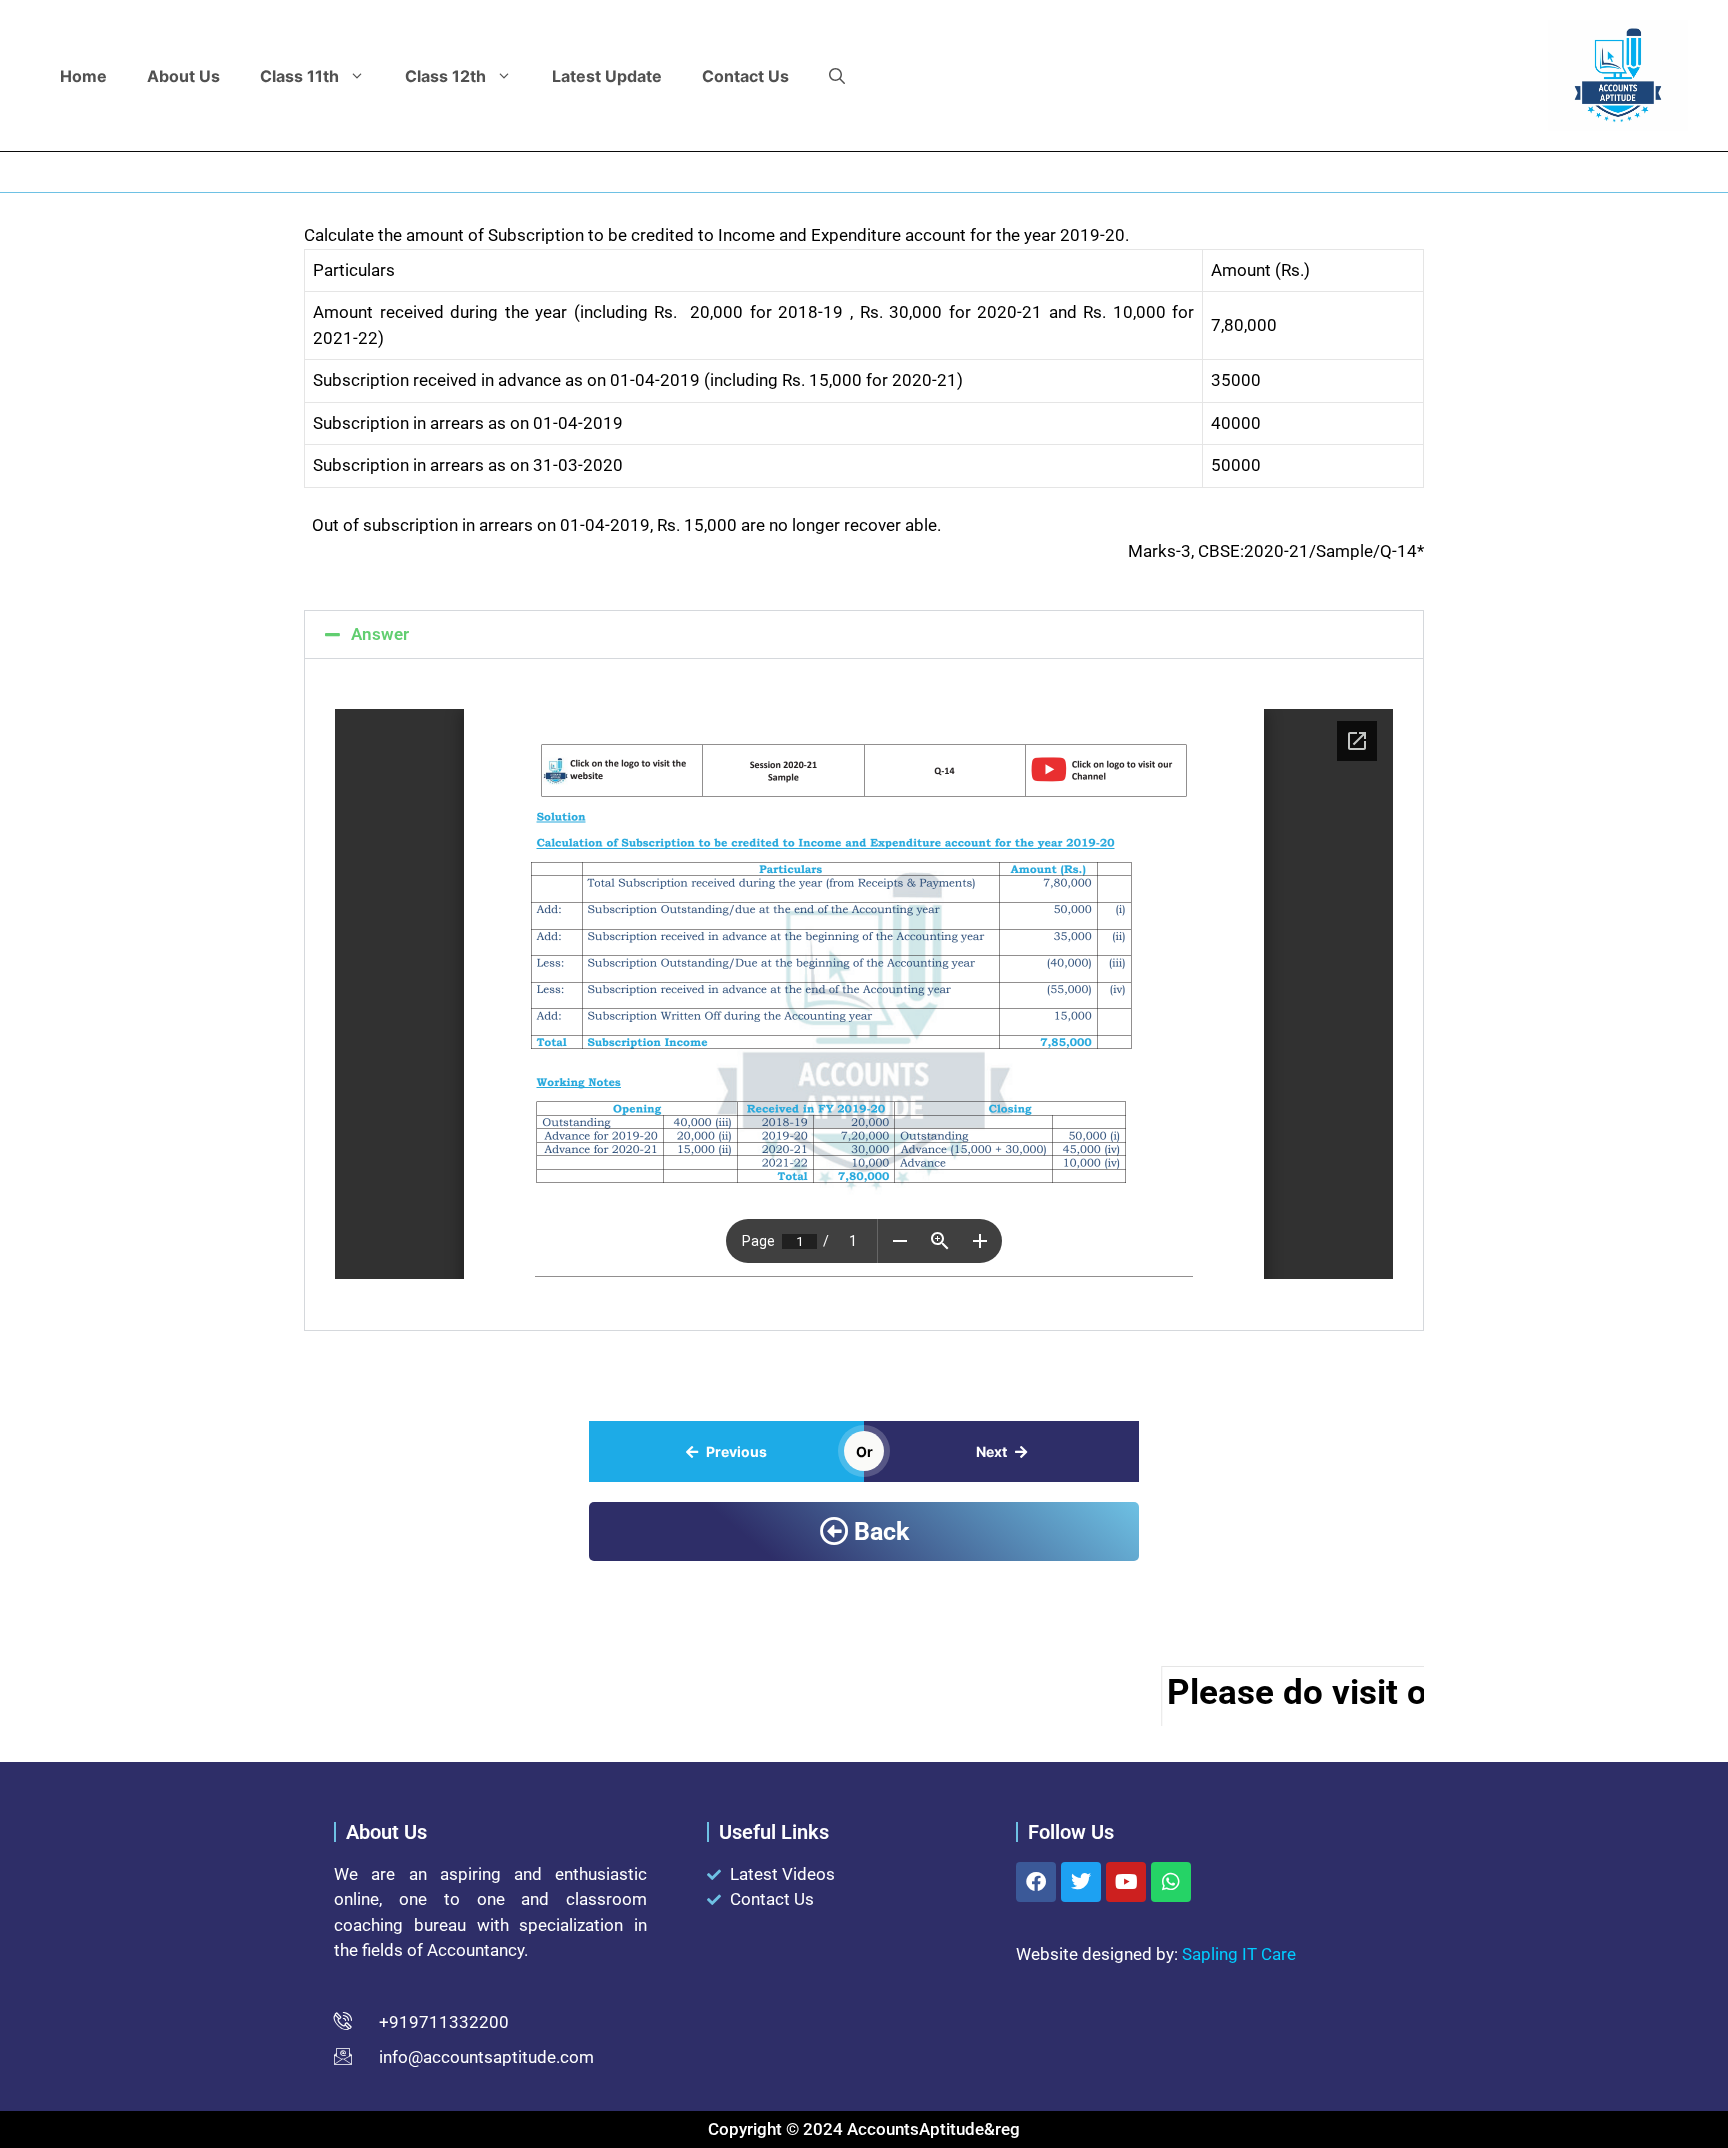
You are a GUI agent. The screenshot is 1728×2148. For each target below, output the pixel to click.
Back (881, 1531)
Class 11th (299, 76)
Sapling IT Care (1239, 1954)
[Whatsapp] (1171, 1882)
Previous (736, 1451)
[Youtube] (1126, 1882)
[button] (837, 76)
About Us (183, 76)
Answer (380, 634)
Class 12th (445, 76)
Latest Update (607, 76)
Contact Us (745, 76)
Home (83, 76)
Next (991, 1451)
